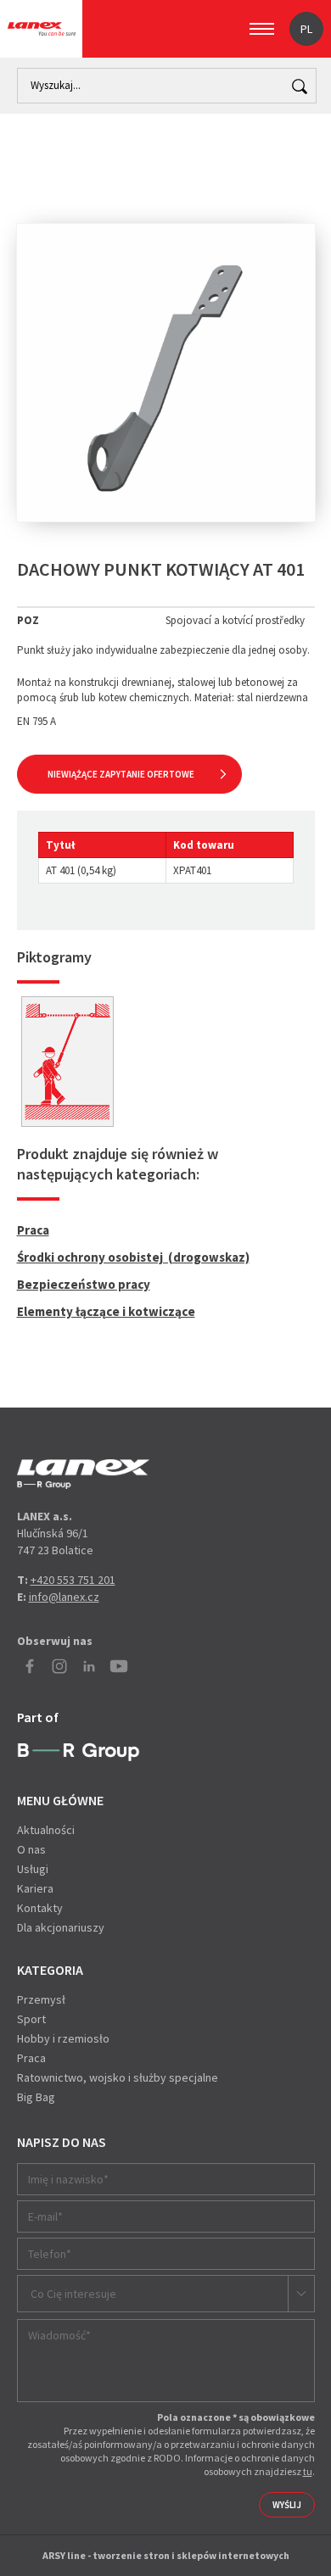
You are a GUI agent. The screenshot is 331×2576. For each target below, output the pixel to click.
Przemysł (41, 1999)
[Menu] (262, 29)
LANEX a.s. (42, 29)
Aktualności (46, 1830)
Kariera (35, 1888)
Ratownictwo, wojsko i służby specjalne (118, 2077)
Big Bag (36, 2097)
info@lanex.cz (64, 1597)
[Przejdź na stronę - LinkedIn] (89, 1666)
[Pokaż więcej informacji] (67, 1062)
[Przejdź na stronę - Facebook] (30, 1666)
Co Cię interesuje (73, 2294)
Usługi (33, 1869)
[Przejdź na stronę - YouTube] (119, 1666)
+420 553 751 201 (73, 1580)
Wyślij (287, 2505)
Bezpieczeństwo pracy (84, 1284)
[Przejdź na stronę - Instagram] (59, 1666)
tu (308, 2471)
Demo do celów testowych (83, 1475)
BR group (79, 1753)
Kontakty (40, 1908)
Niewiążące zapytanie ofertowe (121, 774)
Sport (31, 2019)
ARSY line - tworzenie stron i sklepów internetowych (166, 2555)
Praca (33, 1230)
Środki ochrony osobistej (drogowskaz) (133, 1257)
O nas (31, 1849)
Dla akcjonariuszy (61, 1927)
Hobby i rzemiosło (63, 2038)
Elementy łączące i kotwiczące (106, 1311)
